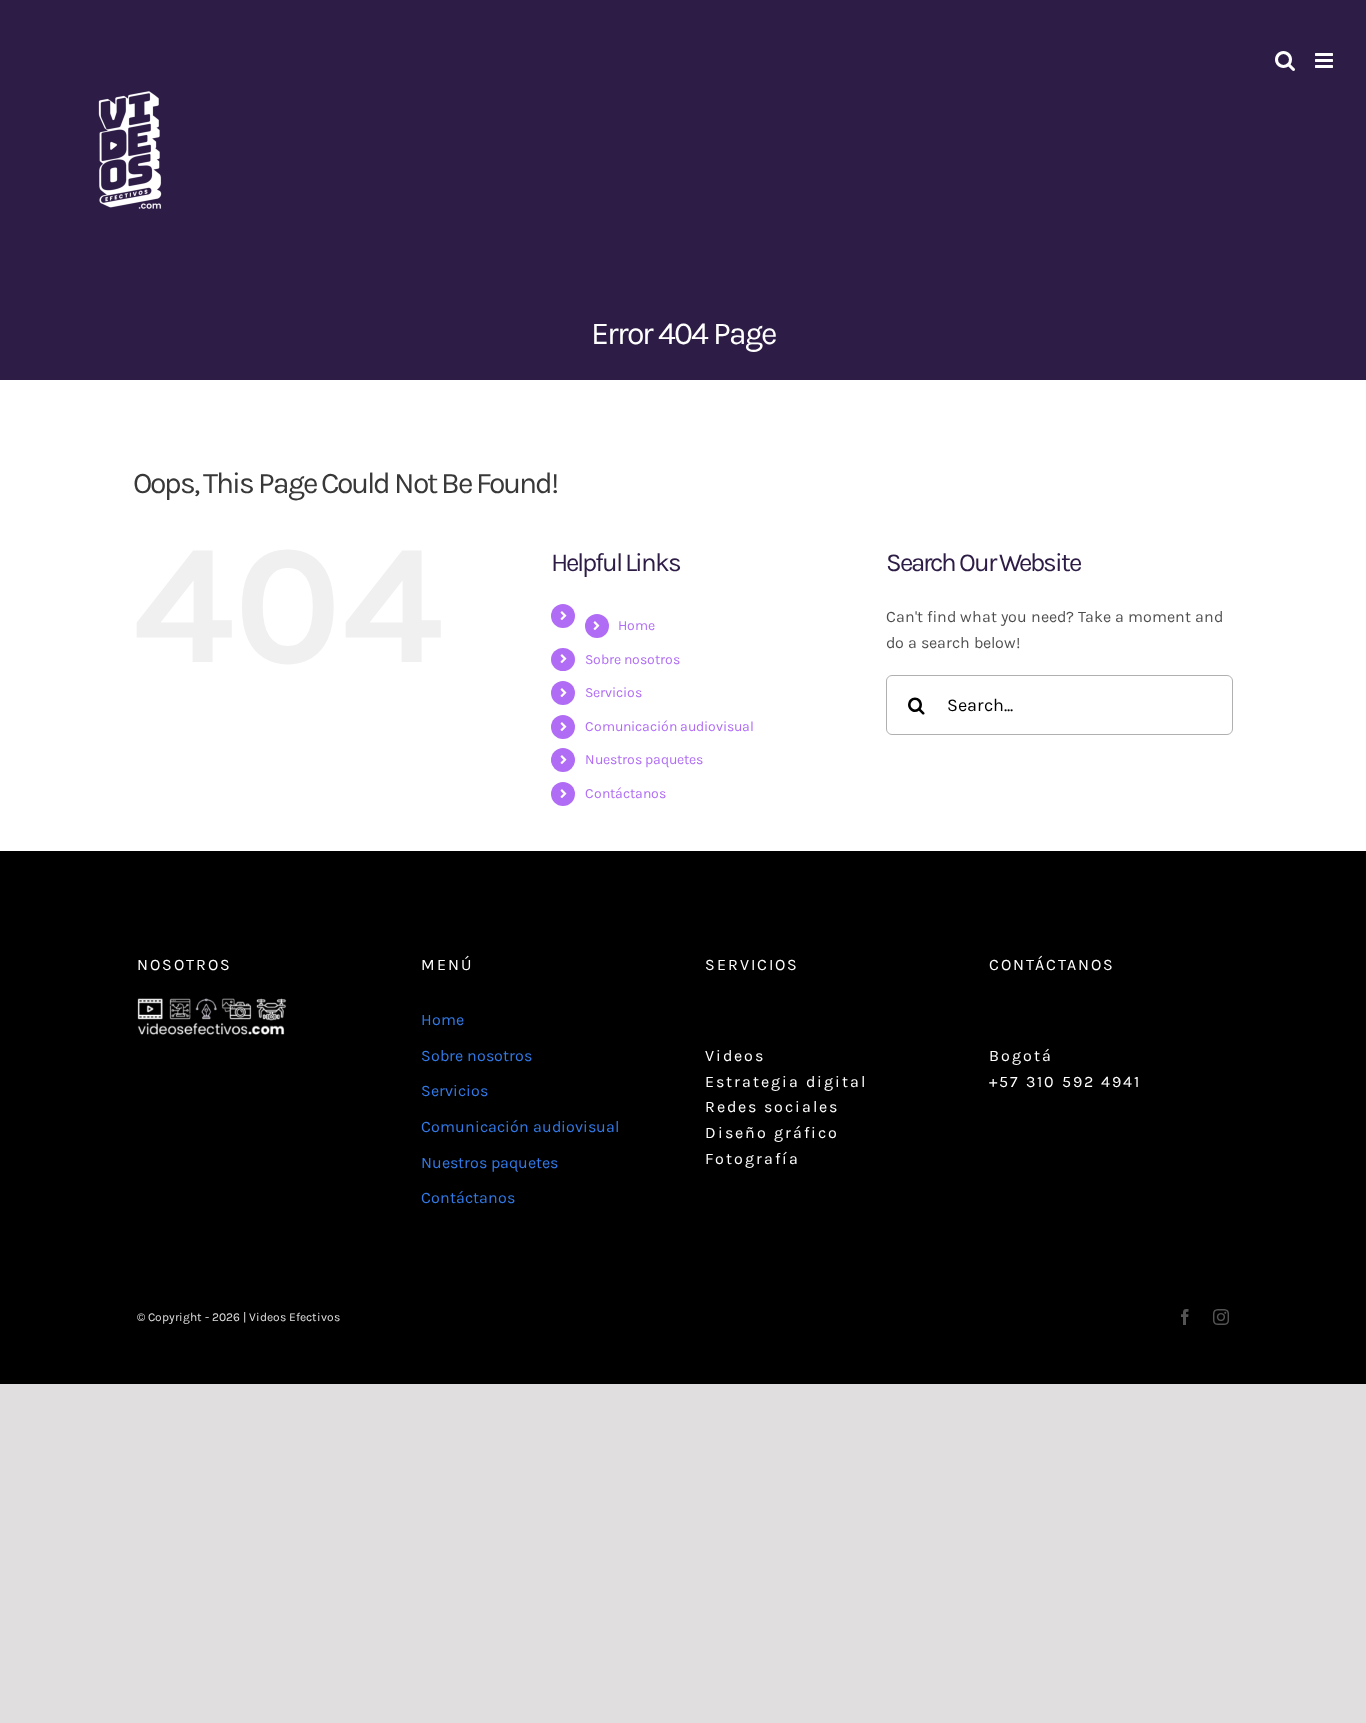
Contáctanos (625, 793)
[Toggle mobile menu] (1325, 60)
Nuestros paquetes (644, 759)
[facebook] (1185, 1317)
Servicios (613, 692)
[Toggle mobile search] (1285, 60)
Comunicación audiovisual (669, 726)
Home (636, 625)
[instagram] (1221, 1317)
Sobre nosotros (632, 659)
